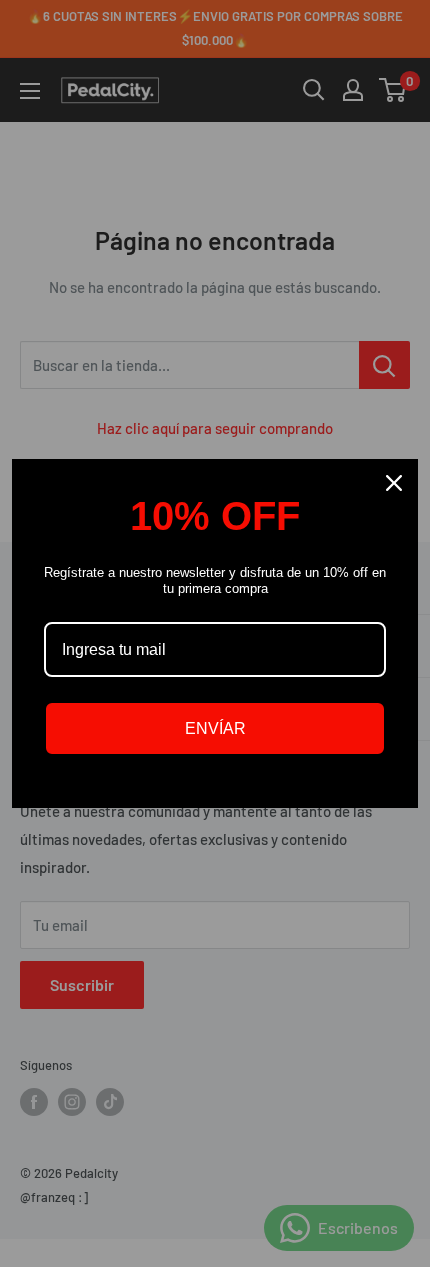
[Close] (394, 483)
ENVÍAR (215, 728)
